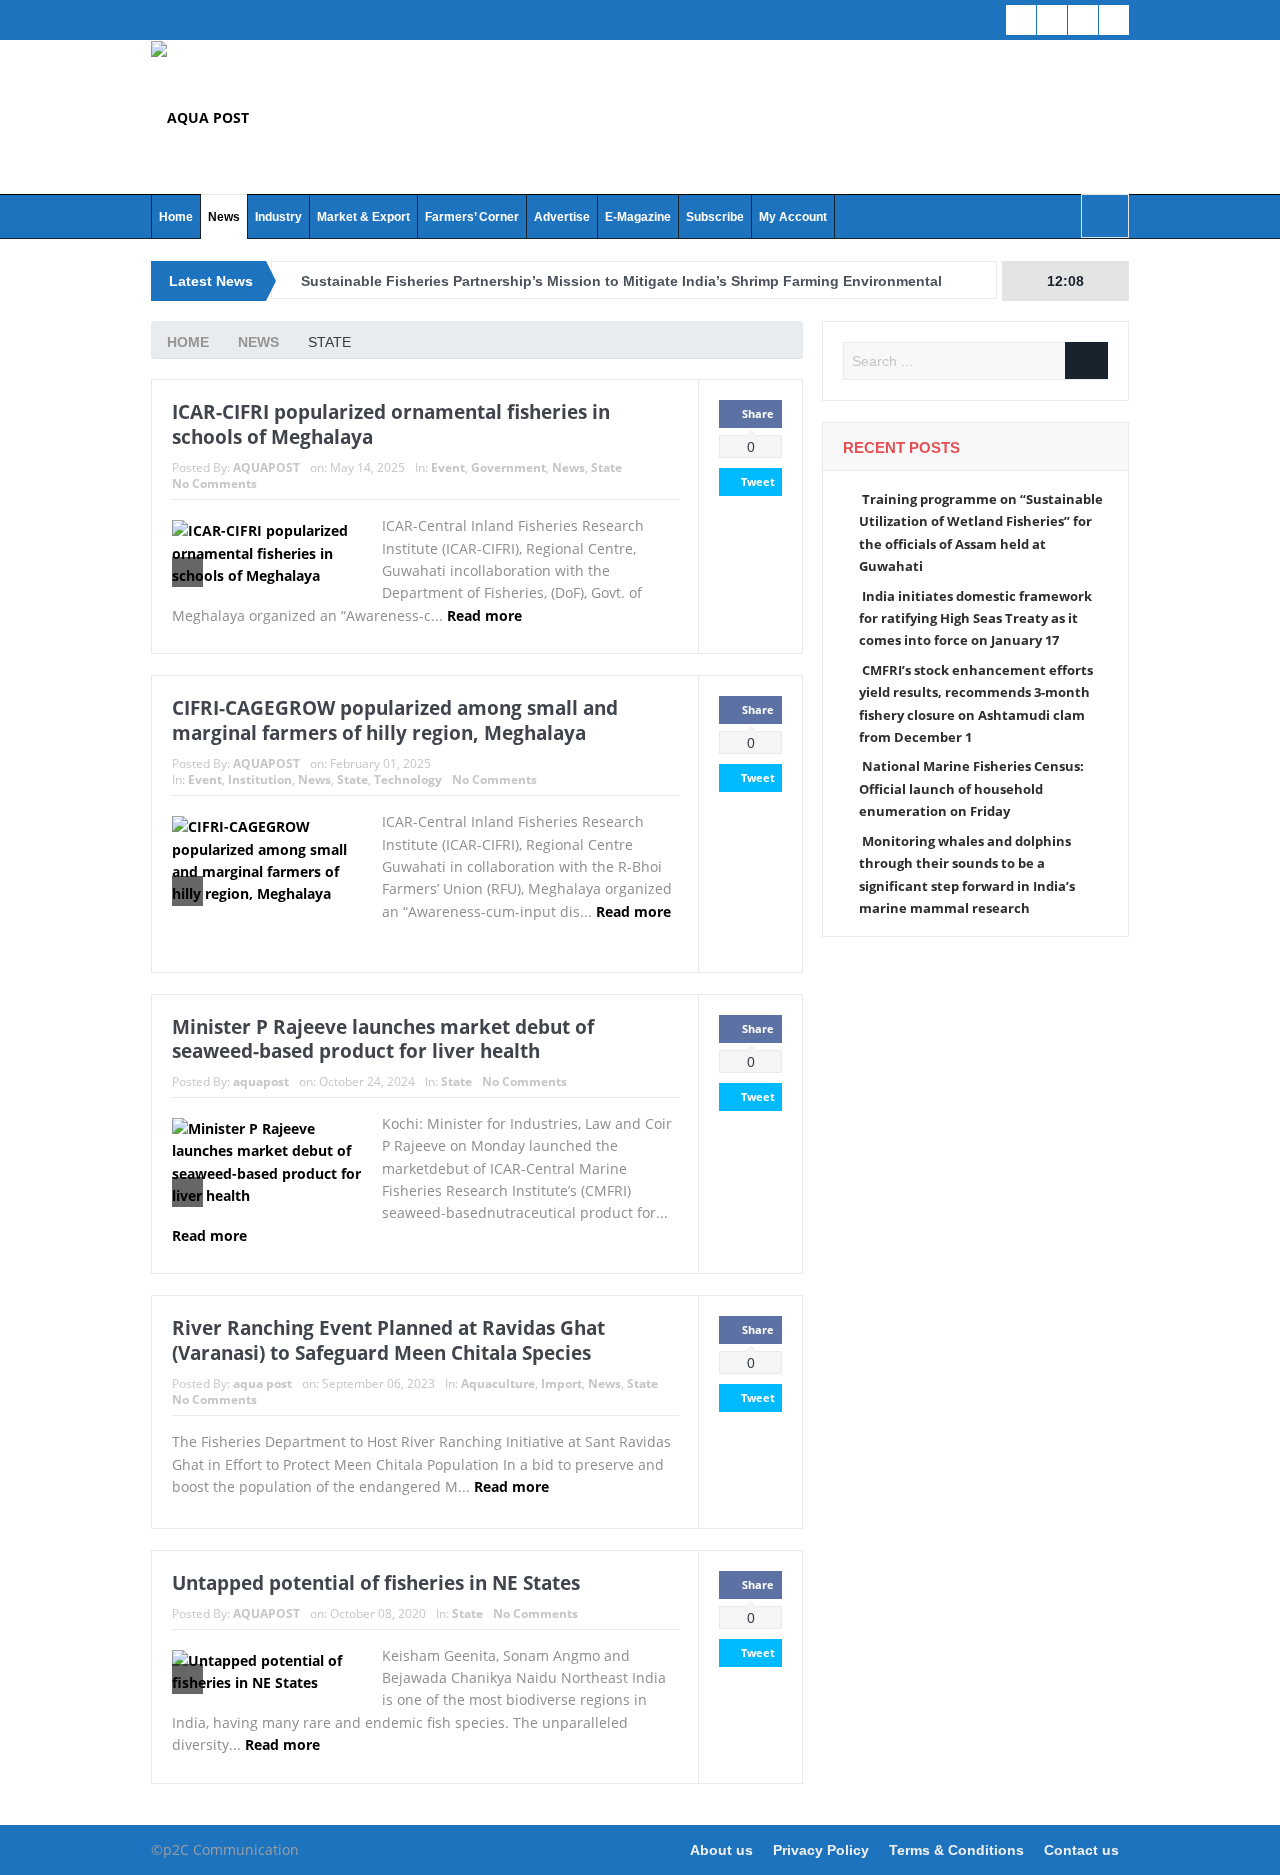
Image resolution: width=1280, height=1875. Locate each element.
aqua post (262, 1383)
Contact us (1081, 1850)
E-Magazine (638, 217)
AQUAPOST (266, 467)
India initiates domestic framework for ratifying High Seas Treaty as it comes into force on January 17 (975, 618)
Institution (260, 779)
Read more (486, 615)
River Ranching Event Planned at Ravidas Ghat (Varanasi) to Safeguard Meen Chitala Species (388, 1340)
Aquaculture (498, 1383)
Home (176, 217)
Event (448, 467)
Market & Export (363, 217)
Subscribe (715, 217)
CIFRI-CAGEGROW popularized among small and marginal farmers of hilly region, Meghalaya (395, 720)
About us (721, 1850)
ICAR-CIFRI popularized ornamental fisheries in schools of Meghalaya (391, 424)
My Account (793, 217)
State (606, 467)
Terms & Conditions (956, 1850)
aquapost (261, 1081)
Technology (408, 779)
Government (508, 467)
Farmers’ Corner (472, 217)
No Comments (214, 483)
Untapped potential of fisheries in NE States (376, 1583)
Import (561, 1383)
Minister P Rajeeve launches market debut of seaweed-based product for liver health (383, 1039)
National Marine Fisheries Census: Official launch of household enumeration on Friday (971, 788)
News (224, 217)
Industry (278, 217)
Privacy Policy (821, 1850)
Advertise (562, 217)
